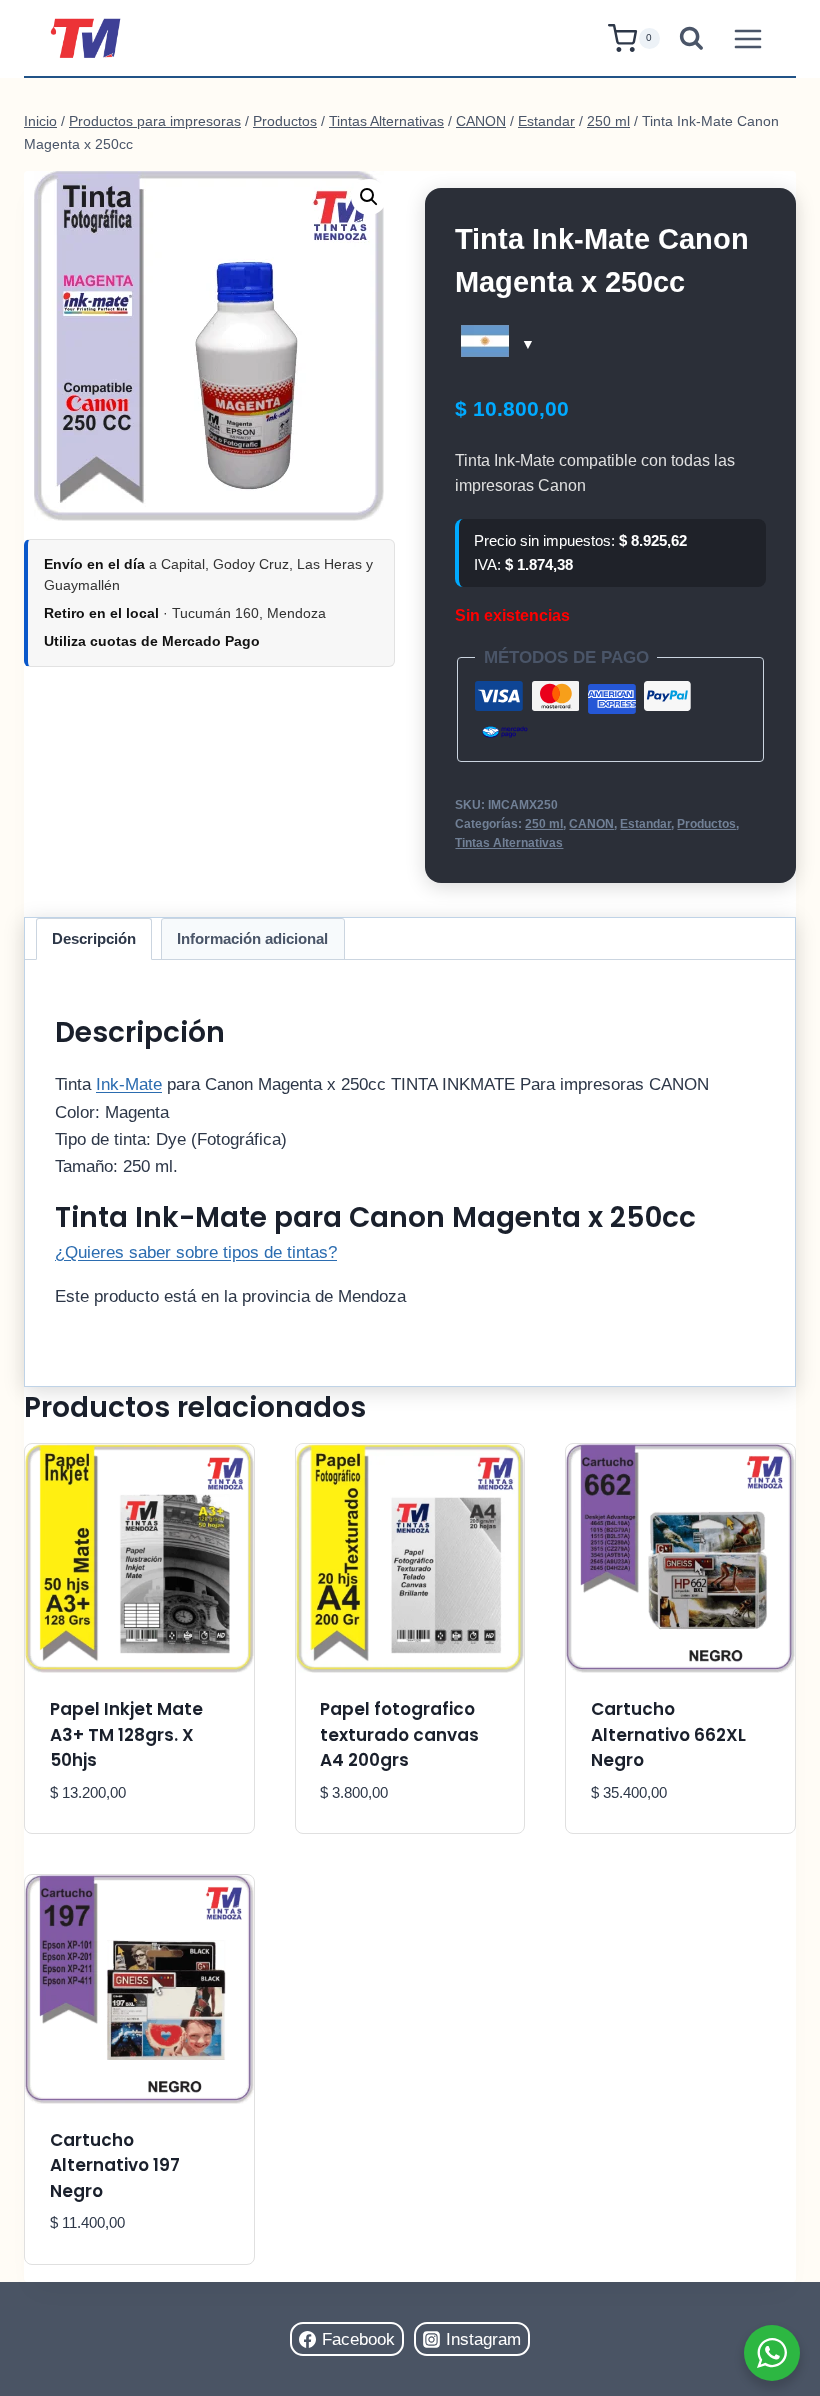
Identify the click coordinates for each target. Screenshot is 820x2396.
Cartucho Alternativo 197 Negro (115, 2165)
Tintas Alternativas (509, 843)
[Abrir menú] (747, 38)
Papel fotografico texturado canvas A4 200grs (399, 1734)
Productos (706, 824)
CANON (591, 824)
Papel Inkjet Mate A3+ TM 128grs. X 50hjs (126, 1734)
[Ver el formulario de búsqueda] (691, 38)
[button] (369, 197)
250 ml (544, 824)
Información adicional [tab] (252, 938)
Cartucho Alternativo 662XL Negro (668, 1734)
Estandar (645, 824)
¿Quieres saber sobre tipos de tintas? (196, 1252)
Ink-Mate (129, 1084)
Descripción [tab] (94, 938)
